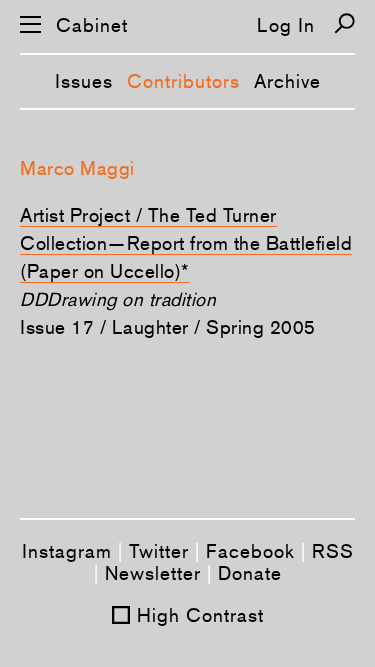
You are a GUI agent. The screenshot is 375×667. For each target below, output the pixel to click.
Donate (250, 573)
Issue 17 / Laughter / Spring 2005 (168, 327)
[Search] (344, 23)
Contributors (183, 81)
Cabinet (92, 25)
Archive (287, 81)
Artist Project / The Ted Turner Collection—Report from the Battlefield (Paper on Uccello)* (186, 243)
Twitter (159, 551)
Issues (84, 81)
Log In (286, 25)
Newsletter (153, 573)
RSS (333, 551)
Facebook (250, 551)
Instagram (67, 551)
